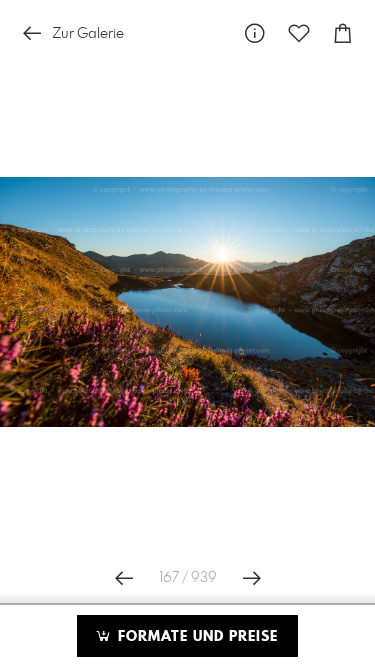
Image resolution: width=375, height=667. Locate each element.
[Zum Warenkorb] (343, 33)
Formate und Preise (195, 637)
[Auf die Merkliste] (299, 33)
